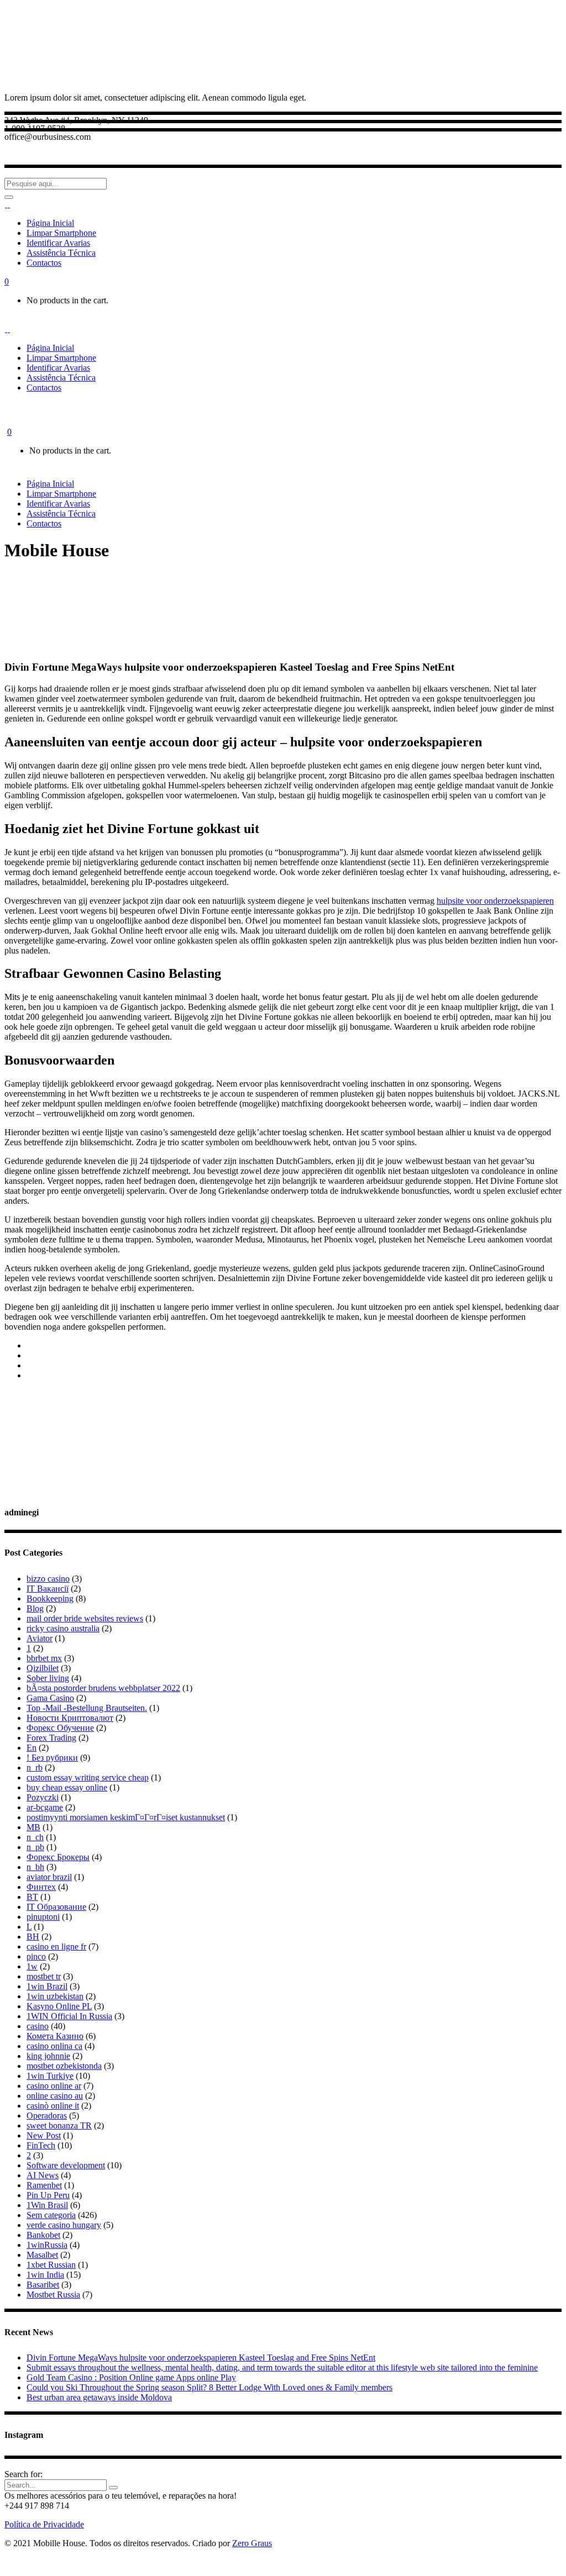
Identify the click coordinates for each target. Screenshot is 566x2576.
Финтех (41, 1887)
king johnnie (48, 2056)
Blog (35, 1608)
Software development (66, 2165)
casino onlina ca (54, 2046)
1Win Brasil (47, 2205)
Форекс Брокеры (58, 1857)
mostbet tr (44, 1976)
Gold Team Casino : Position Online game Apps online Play (131, 2377)
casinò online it (53, 2106)
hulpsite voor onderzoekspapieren (495, 901)
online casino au (55, 2096)
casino (38, 2026)
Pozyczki (43, 1797)
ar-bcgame (45, 1807)
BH (33, 1937)
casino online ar (54, 2086)
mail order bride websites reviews (85, 1618)
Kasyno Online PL (59, 2006)
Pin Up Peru (48, 2195)
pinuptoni (43, 1917)
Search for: (23, 2474)
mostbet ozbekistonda (64, 2066)
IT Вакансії (48, 1589)
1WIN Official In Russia (69, 2016)
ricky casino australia (63, 1628)
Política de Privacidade (44, 2524)
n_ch (35, 1837)
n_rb (35, 1768)
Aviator (40, 1638)
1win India (45, 2275)
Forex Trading (51, 1738)
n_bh (35, 1867)
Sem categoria (51, 2215)
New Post (44, 2135)
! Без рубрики (52, 1758)
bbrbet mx (44, 1658)
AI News (43, 2175)
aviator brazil (49, 1877)
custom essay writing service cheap (88, 1777)
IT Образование (56, 1907)
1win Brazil (47, 1986)
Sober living (48, 1678)
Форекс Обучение (60, 1728)
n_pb (35, 1847)
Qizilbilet (43, 1668)
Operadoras (47, 2116)
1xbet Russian (51, 2265)
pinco (36, 1956)
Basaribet (43, 2285)
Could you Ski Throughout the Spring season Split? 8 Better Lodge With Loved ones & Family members (209, 2387)
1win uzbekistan (55, 1996)
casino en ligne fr (56, 1947)
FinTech (41, 2145)
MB (33, 1827)
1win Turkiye (50, 2076)
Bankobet (43, 2235)
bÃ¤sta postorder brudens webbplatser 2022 (103, 1688)
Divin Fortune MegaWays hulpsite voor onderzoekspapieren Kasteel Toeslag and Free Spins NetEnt (201, 2358)
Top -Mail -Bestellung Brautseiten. (87, 1708)
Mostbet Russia (53, 2295)
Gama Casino (50, 1698)
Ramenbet (44, 2185)
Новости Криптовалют (70, 1718)
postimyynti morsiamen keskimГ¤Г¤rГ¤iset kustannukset (126, 1817)
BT (32, 1897)
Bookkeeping (50, 1598)
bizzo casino (48, 1579)
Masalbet (42, 2255)
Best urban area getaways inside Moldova (99, 2397)
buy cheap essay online (67, 1787)
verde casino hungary (64, 2225)
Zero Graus (252, 2543)
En (32, 1748)
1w (32, 1966)
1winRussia (47, 2245)
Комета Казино (55, 2036)
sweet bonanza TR (59, 2125)
